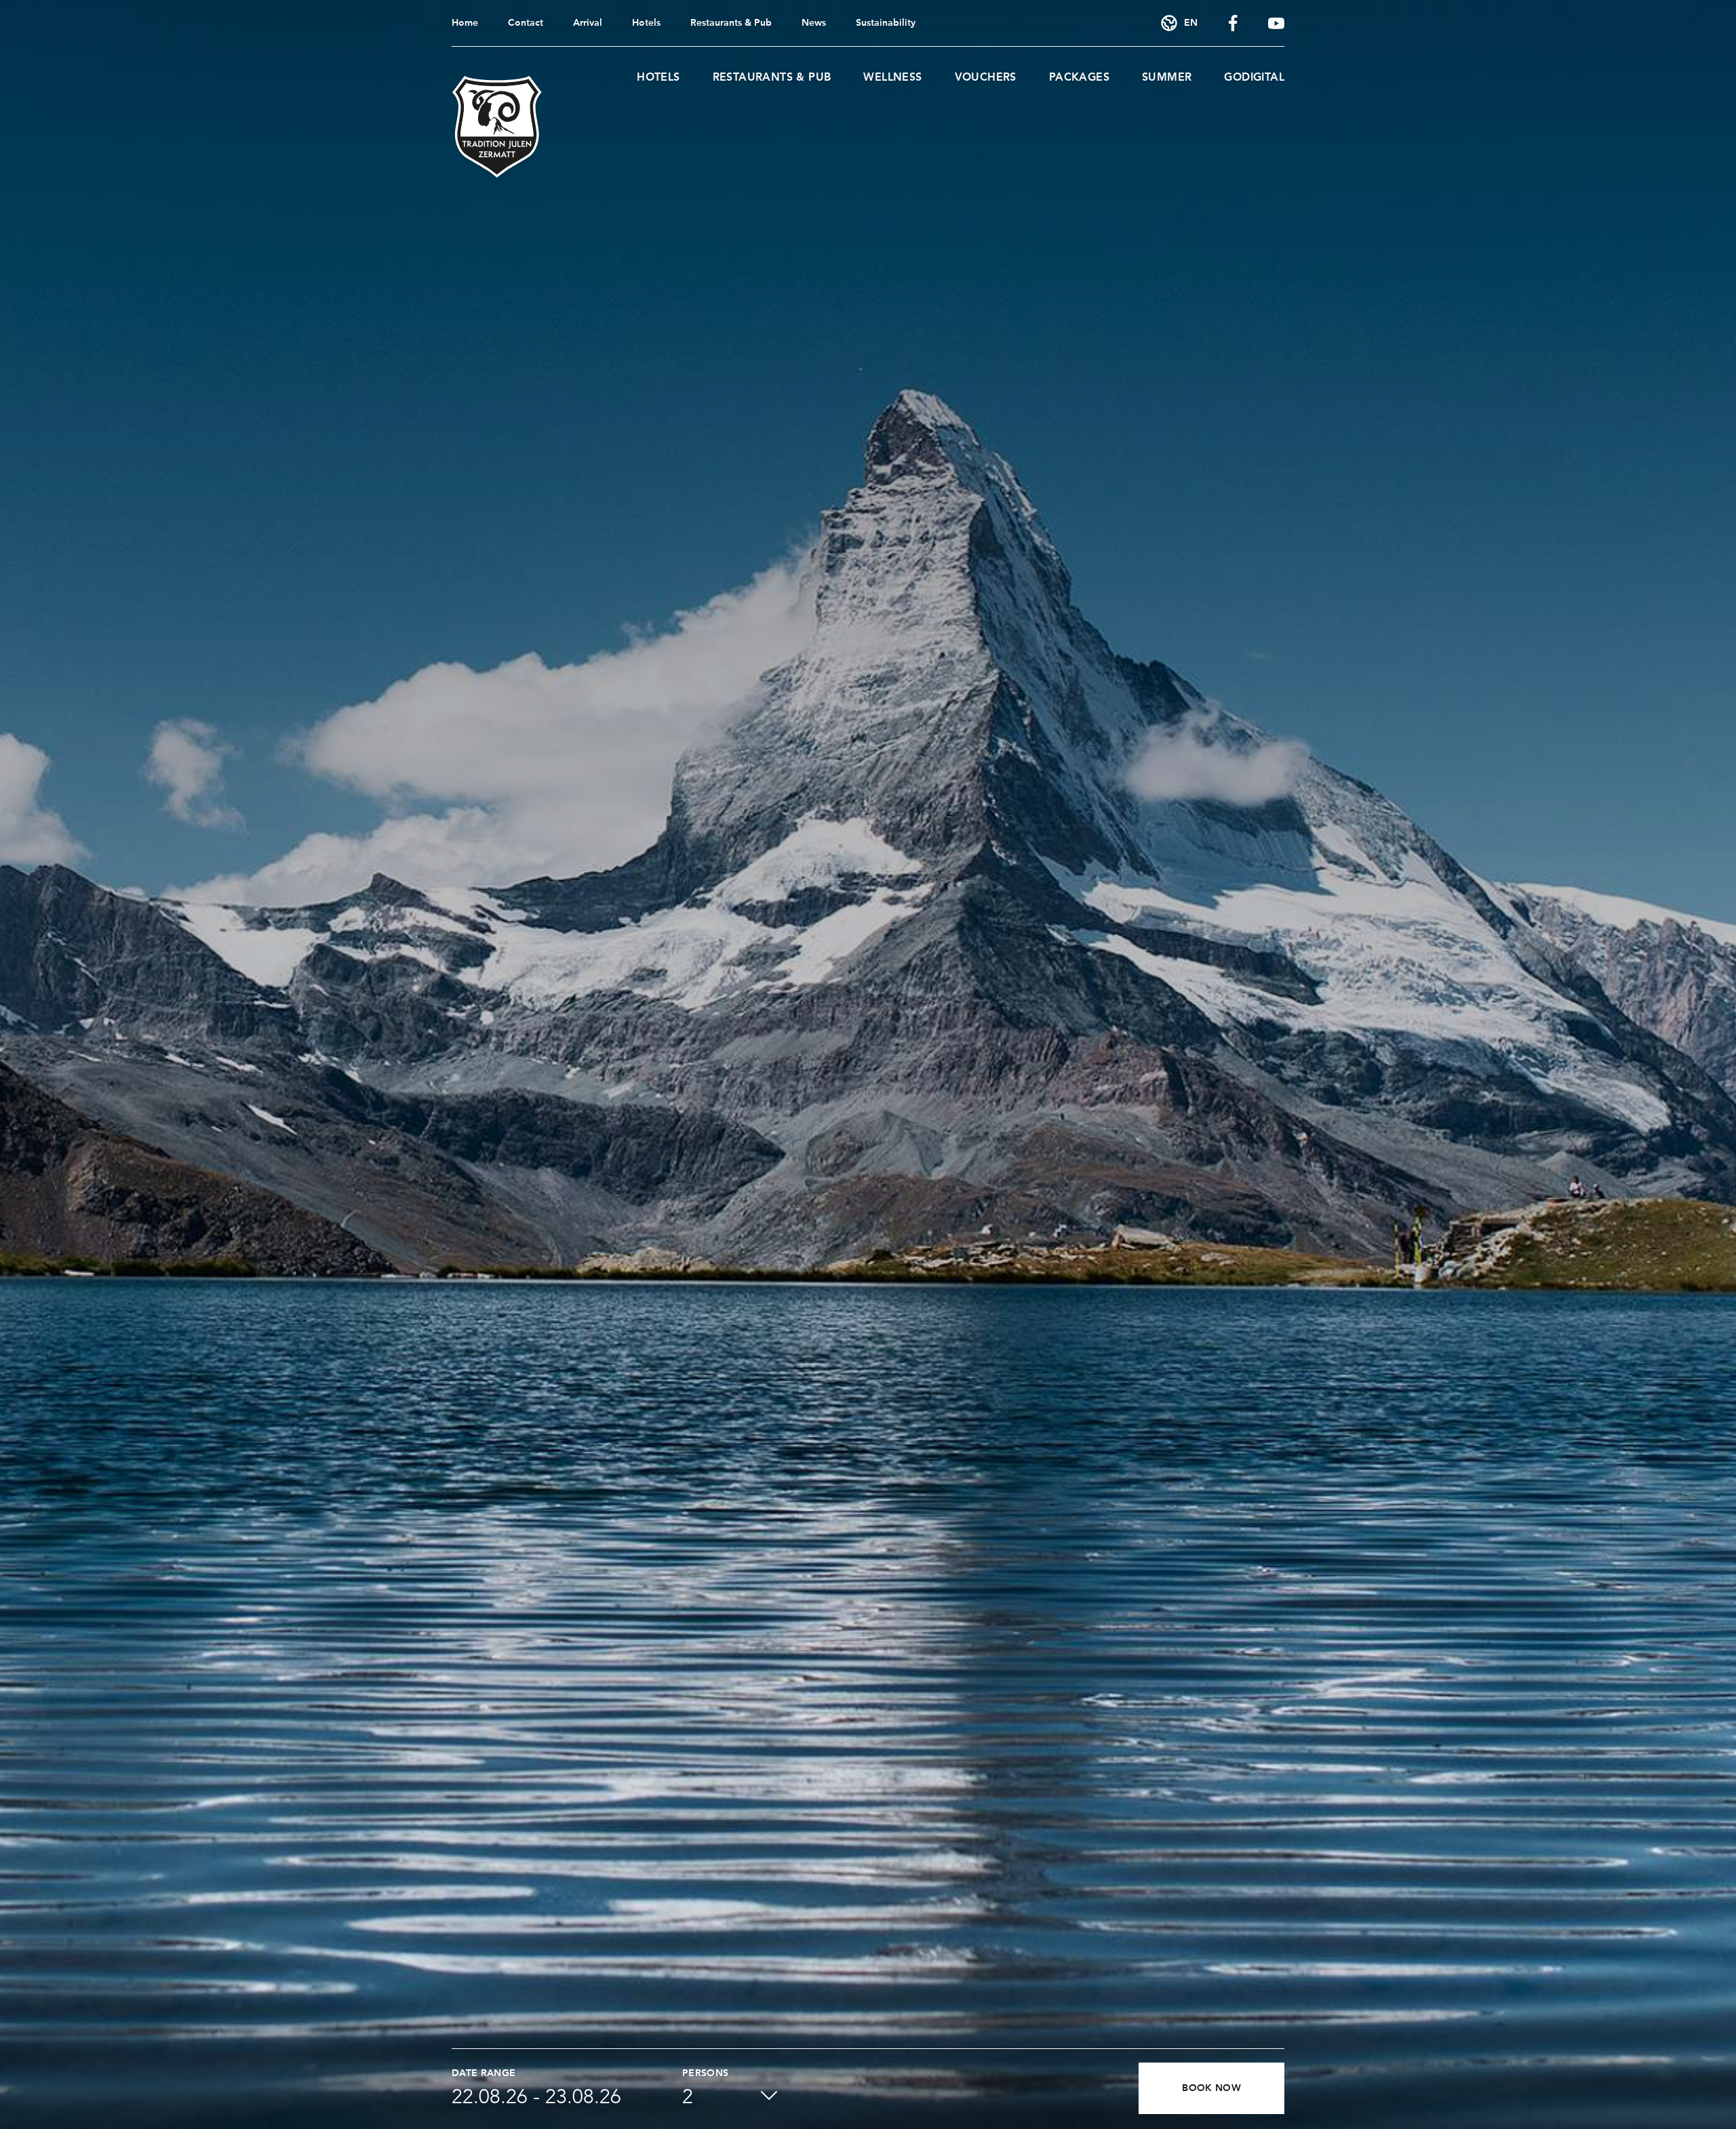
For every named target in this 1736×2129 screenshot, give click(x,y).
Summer (1167, 78)
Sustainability (886, 23)
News (814, 23)
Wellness (892, 78)
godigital (1254, 78)
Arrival (588, 23)
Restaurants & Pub (731, 23)
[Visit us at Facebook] (1233, 23)
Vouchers (986, 78)
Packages (1079, 78)
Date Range (484, 2073)
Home (465, 23)
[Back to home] (497, 127)
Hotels (646, 23)
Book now (1211, 2088)
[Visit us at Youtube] (1276, 23)
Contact (526, 23)
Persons (705, 2073)
